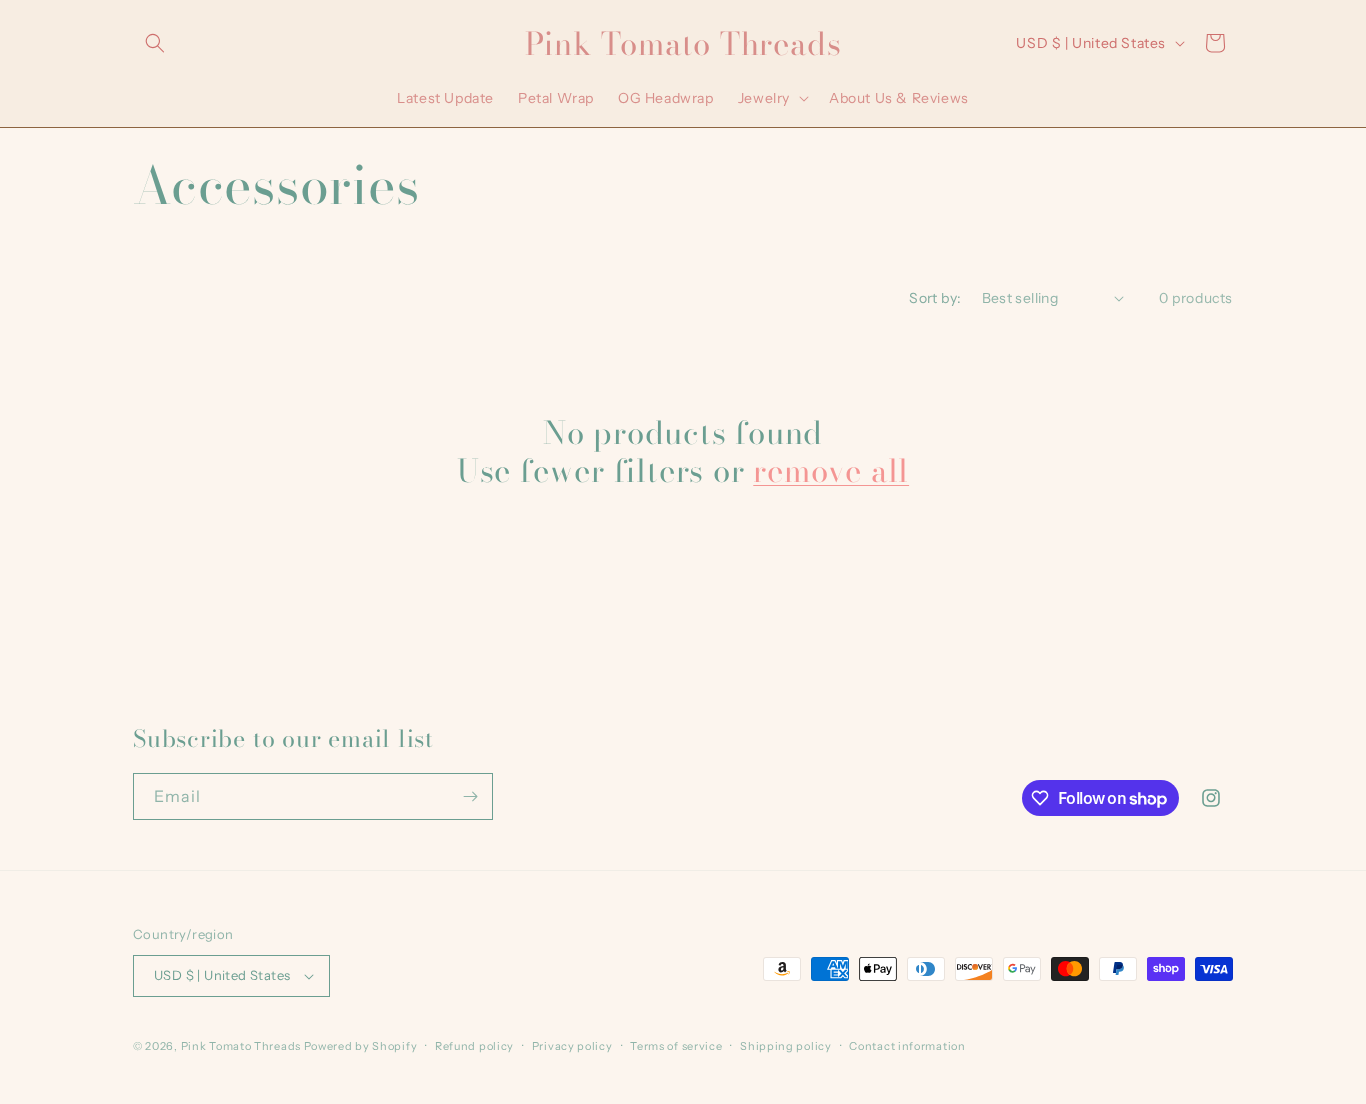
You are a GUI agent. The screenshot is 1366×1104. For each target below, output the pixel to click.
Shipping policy (786, 1046)
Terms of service (676, 1046)
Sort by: (935, 298)
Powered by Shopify (361, 1046)
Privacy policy (572, 1046)
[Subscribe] (470, 796)
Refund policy (474, 1046)
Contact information (907, 1046)
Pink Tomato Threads (241, 1046)
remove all (831, 471)
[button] (155, 43)
